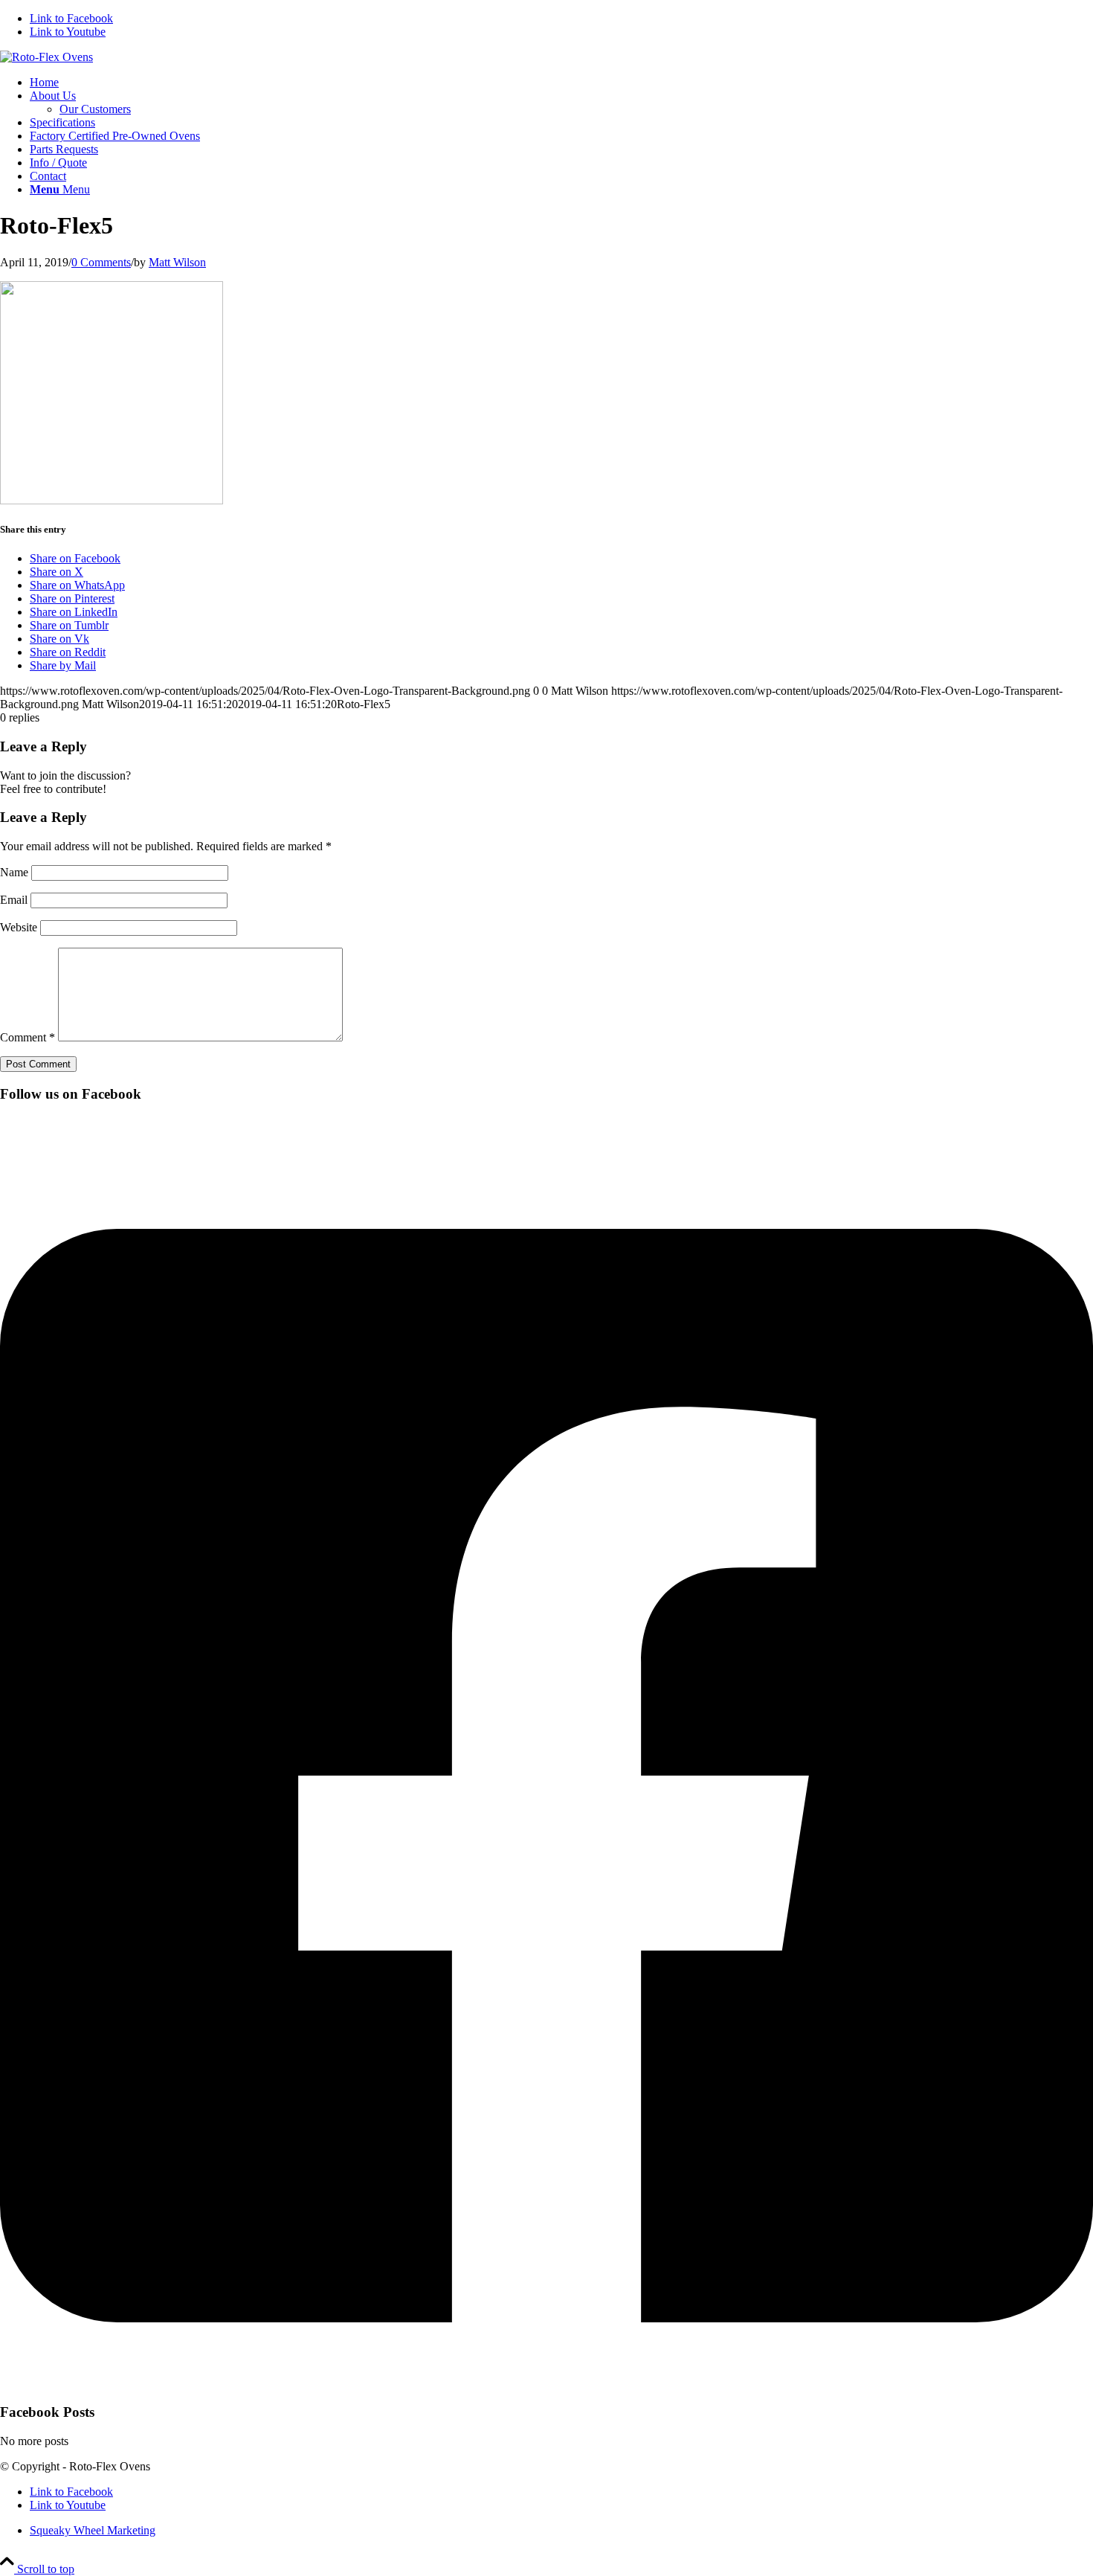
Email (14, 900)
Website (19, 927)
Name (14, 872)
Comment (28, 1037)
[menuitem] (561, 83)
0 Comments (101, 262)
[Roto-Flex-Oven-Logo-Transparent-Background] (46, 57)
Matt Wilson (177, 262)
